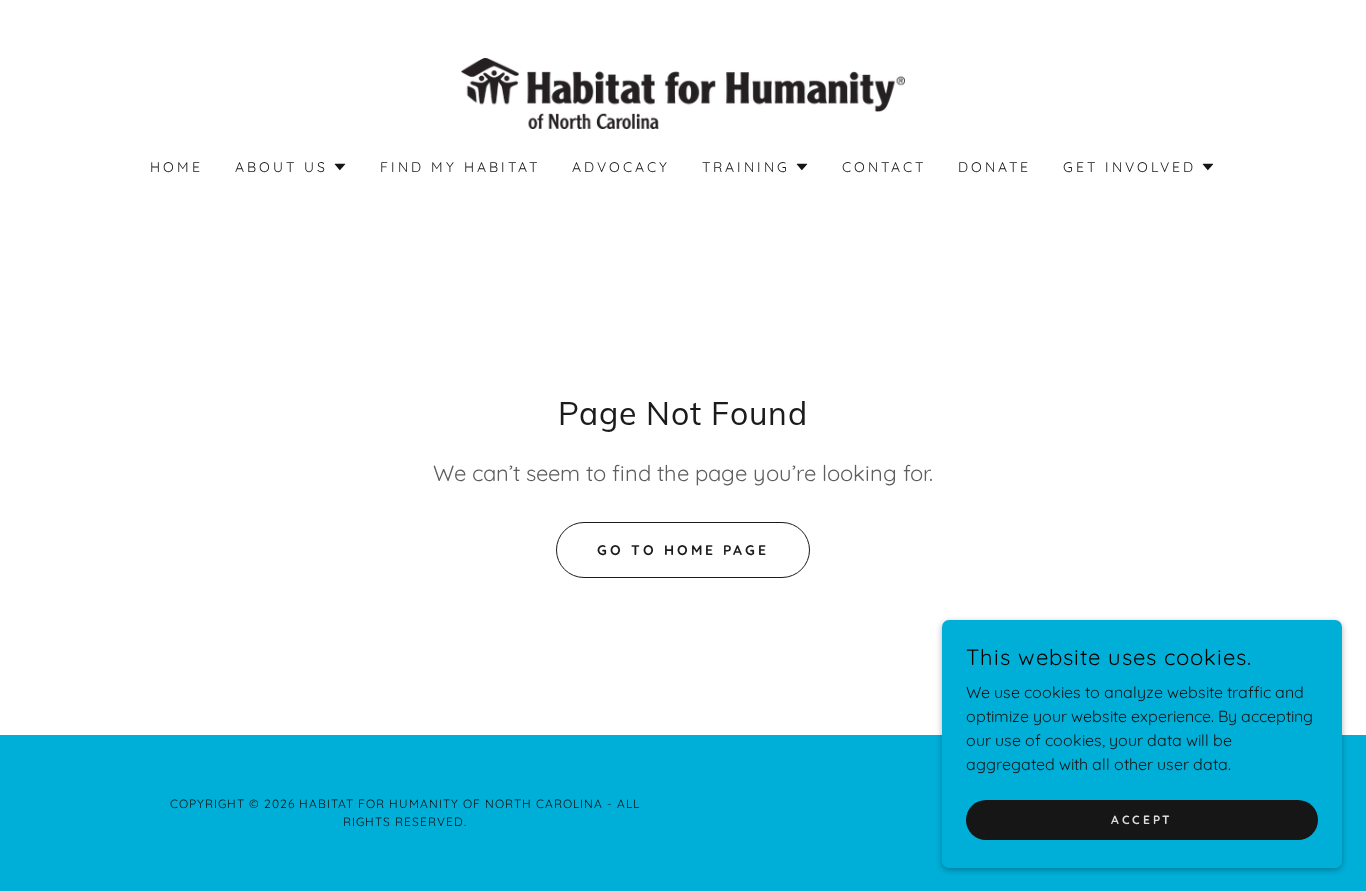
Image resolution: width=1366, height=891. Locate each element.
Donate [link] (994, 167)
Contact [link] (884, 167)
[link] (683, 92)
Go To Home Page (683, 550)
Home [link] (176, 167)
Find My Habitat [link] (460, 167)
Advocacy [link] (621, 167)
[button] (291, 167)
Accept (1141, 819)
